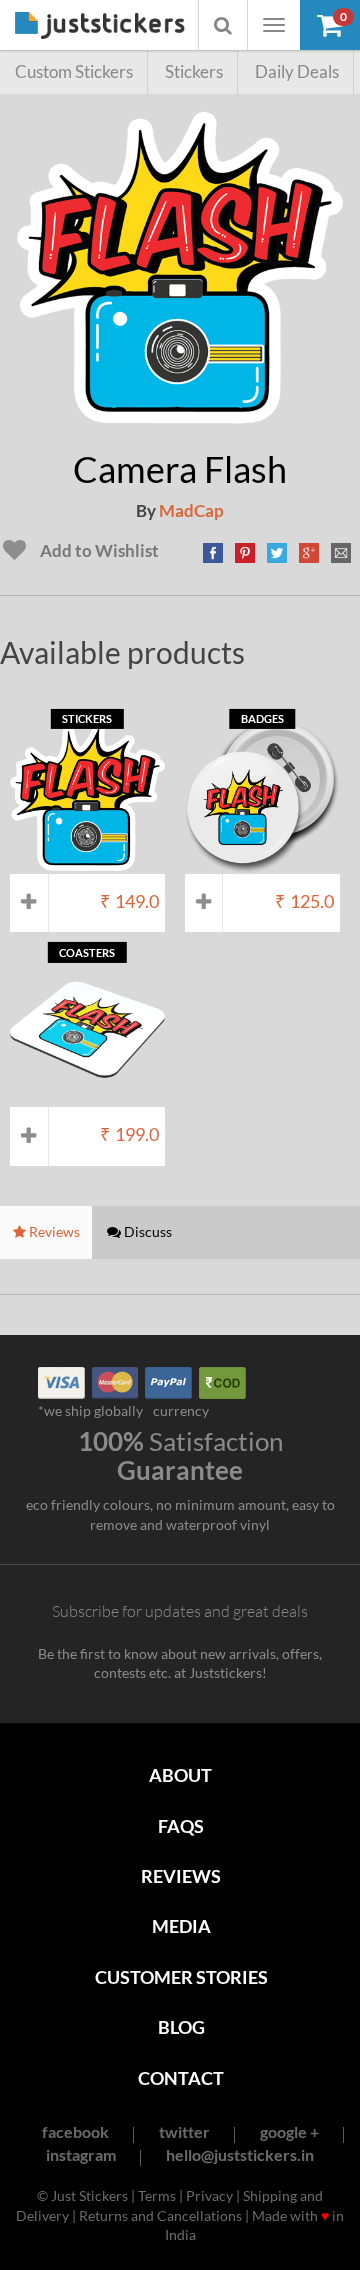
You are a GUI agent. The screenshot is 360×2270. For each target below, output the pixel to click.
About (180, 1775)
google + (289, 2131)
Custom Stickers (74, 71)
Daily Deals (297, 71)
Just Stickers (100, 26)
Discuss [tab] (146, 1231)
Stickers (194, 71)
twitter (184, 2131)
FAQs (181, 1826)
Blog (181, 2027)
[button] (330, 25)
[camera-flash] (180, 419)
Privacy (209, 2195)
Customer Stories (181, 1977)
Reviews (181, 1876)
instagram (81, 2154)
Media (181, 1926)
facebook (75, 2131)
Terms (157, 2195)
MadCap (191, 510)
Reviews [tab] (53, 1231)
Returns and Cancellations (160, 2215)
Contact (181, 2078)
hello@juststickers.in (240, 2154)
